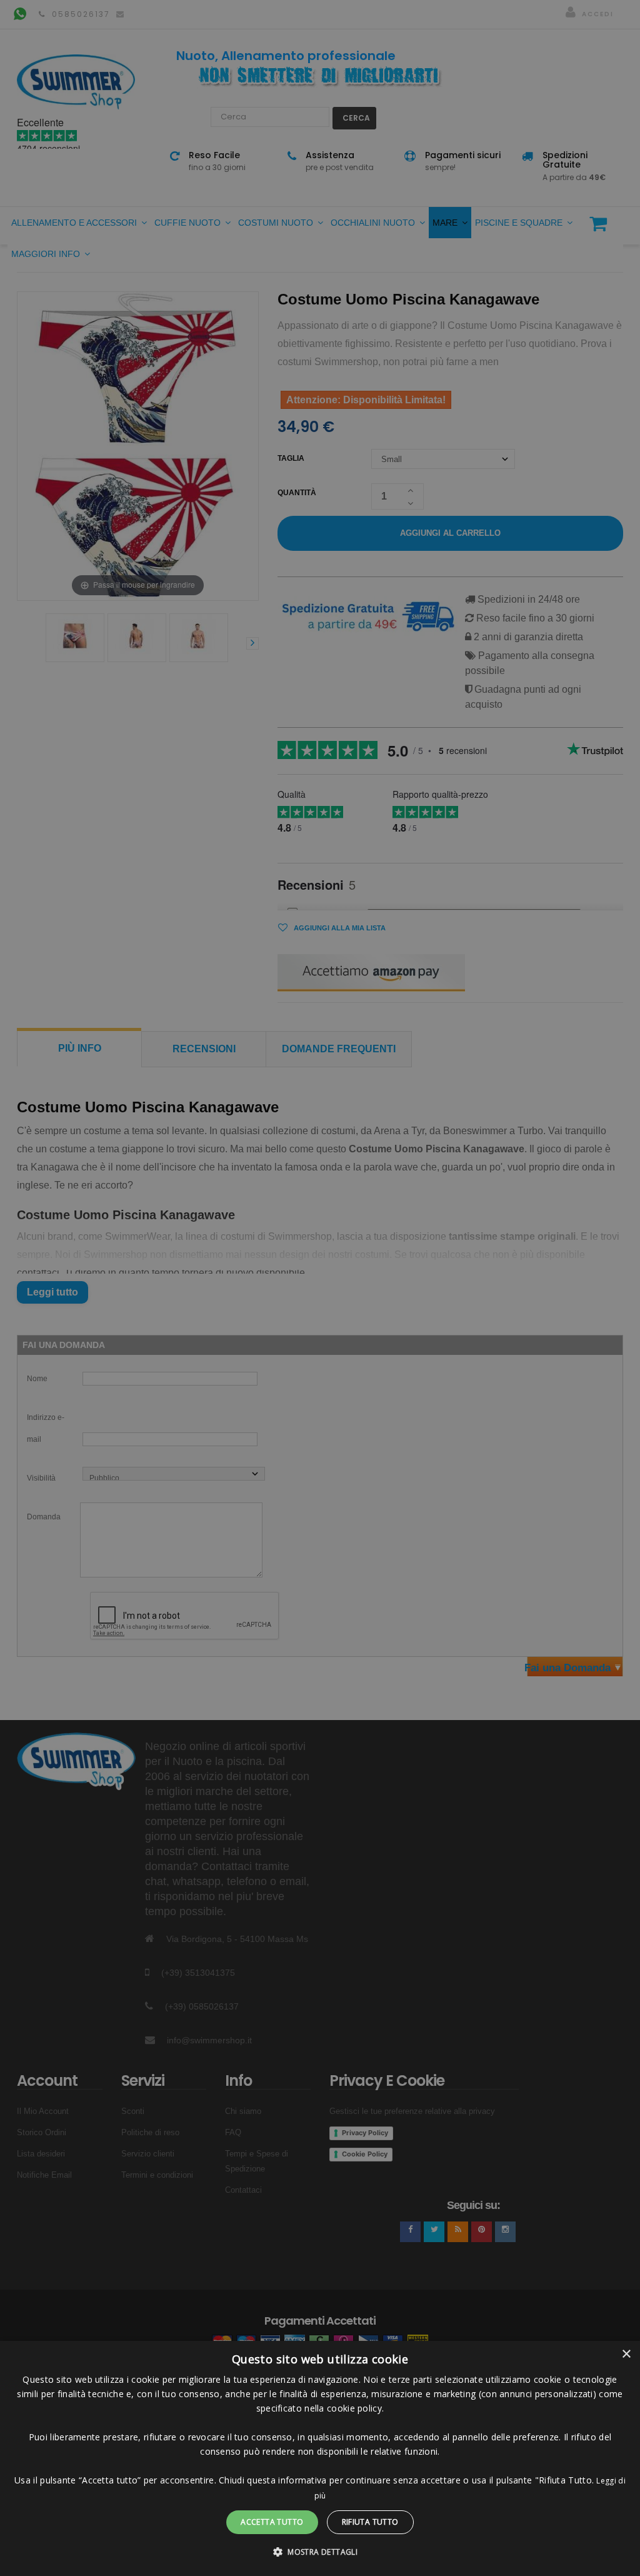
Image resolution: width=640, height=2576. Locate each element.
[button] (320, 2552)
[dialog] (320, 2458)
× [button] (626, 2354)
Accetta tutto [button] (272, 2522)
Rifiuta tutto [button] (370, 2522)
